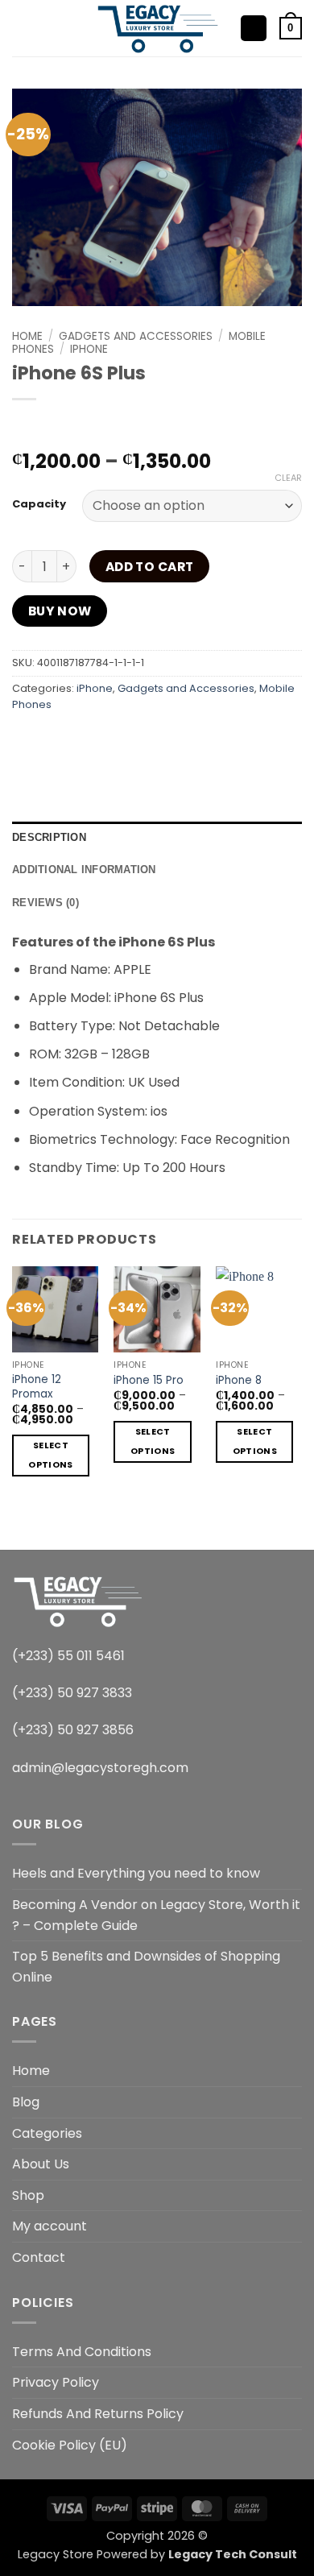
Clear (288, 478)
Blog (26, 2102)
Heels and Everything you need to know (136, 1873)
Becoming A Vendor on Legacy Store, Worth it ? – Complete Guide (156, 1915)
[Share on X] (85, 741)
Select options (50, 1455)
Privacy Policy (56, 2382)
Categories (47, 2133)
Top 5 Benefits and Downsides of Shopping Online (146, 1967)
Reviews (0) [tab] (45, 903)
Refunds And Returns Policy (98, 2414)
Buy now (60, 611)
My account (50, 2226)
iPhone (89, 349)
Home (27, 336)
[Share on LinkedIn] (201, 741)
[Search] (49, 28)
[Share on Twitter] (114, 741)
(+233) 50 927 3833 (72, 1693)
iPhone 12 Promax (37, 1387)
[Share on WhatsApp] (27, 741)
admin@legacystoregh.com (100, 1768)
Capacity (39, 504)
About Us (41, 2164)
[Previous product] (58, 426)
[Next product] (26, 426)
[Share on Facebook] (56, 741)
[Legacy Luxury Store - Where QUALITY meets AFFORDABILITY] (157, 28)
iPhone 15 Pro (149, 1381)
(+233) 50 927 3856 (73, 1730)
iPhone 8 (239, 1381)
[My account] (254, 29)
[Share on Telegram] (260, 741)
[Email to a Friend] (143, 741)
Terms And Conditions (82, 2352)
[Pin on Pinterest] (172, 741)
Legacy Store (56, 2554)
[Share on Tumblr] (230, 741)
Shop (28, 2195)
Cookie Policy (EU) (70, 2445)
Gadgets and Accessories (136, 336)
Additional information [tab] (84, 870)
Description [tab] (49, 837)
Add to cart (150, 567)
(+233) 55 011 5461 (68, 1656)
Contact (39, 2257)
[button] (22, 28)
